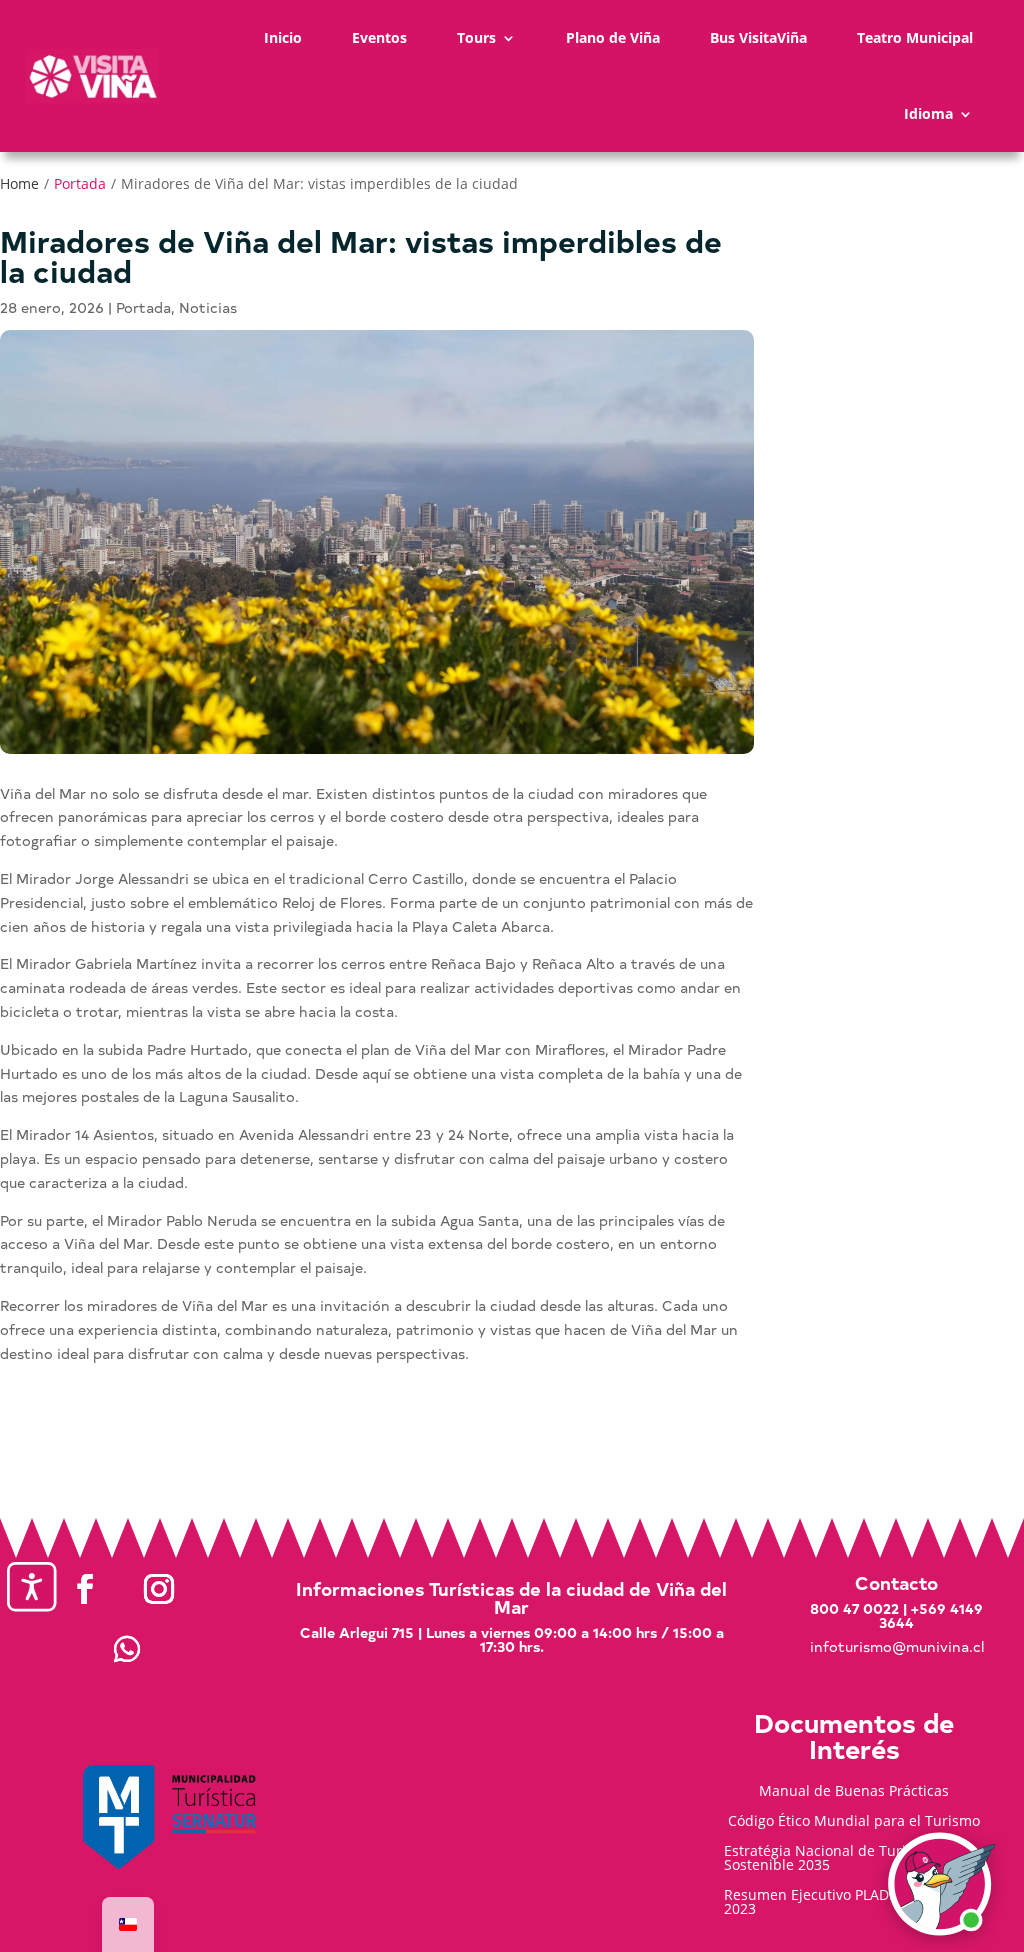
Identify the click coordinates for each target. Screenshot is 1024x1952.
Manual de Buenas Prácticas (854, 1792)
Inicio (283, 37)
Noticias (208, 307)
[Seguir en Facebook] (85, 1589)
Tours (476, 37)
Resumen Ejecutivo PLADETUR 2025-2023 (844, 1903)
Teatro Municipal (915, 37)
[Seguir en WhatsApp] (127, 1649)
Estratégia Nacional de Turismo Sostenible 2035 (829, 1859)
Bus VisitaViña (758, 37)
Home (19, 183)
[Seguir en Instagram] (159, 1589)
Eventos (379, 37)
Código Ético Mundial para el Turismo (854, 1822)
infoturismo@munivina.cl (897, 1646)
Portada (80, 183)
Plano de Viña (613, 37)
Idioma (928, 113)
